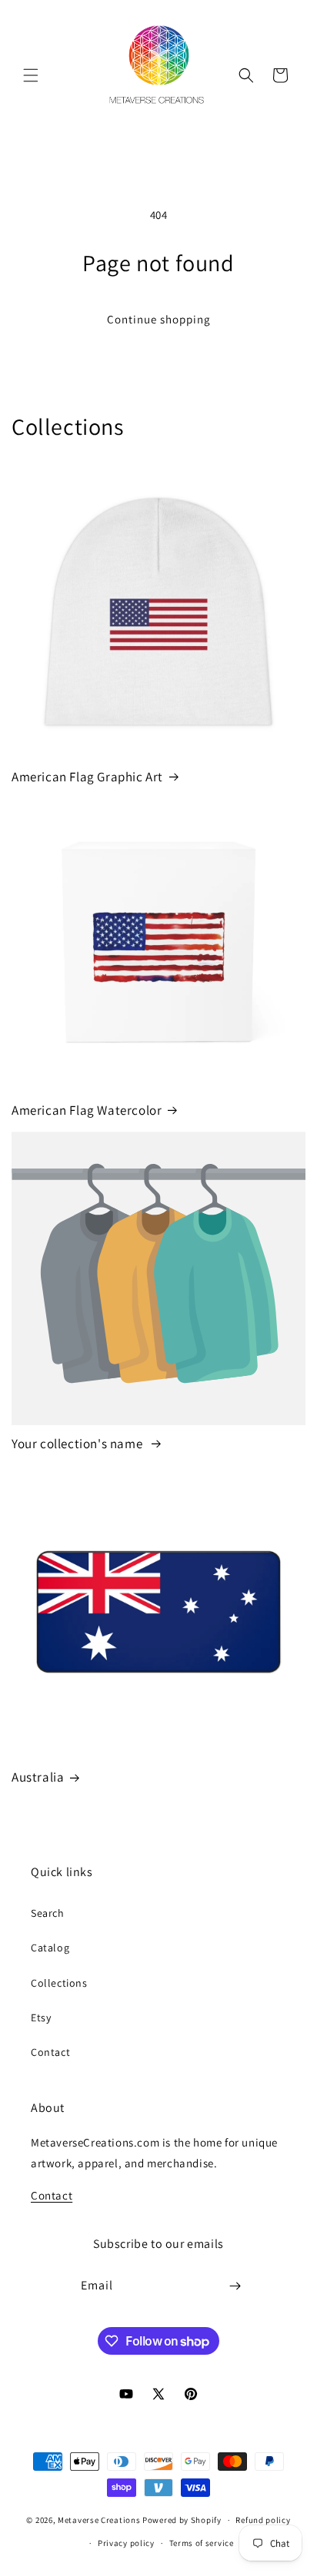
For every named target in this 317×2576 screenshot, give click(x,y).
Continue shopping (159, 319)
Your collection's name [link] (78, 1444)
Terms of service (202, 2543)
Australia (38, 1777)
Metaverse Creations (99, 2520)
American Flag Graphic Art (87, 777)
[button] (31, 75)
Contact (50, 2052)
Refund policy (263, 2520)
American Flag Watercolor (87, 1110)
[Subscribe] (235, 2286)
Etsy (41, 2017)
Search (48, 1913)
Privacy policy (126, 2543)
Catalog (50, 1948)
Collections (59, 1983)
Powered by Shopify (182, 2520)
